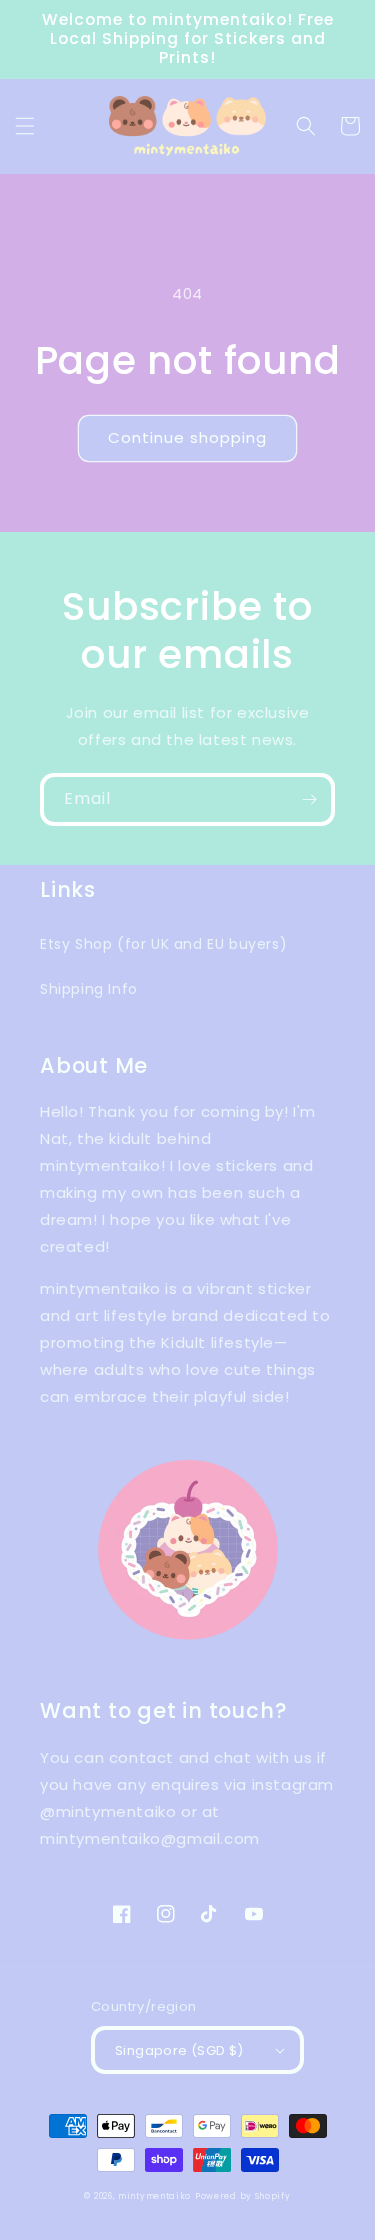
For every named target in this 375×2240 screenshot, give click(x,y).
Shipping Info (89, 989)
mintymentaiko (154, 2196)
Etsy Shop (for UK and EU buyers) (163, 944)
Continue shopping (187, 437)
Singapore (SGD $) (179, 2050)
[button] (25, 126)
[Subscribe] (309, 799)
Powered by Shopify (243, 2196)
